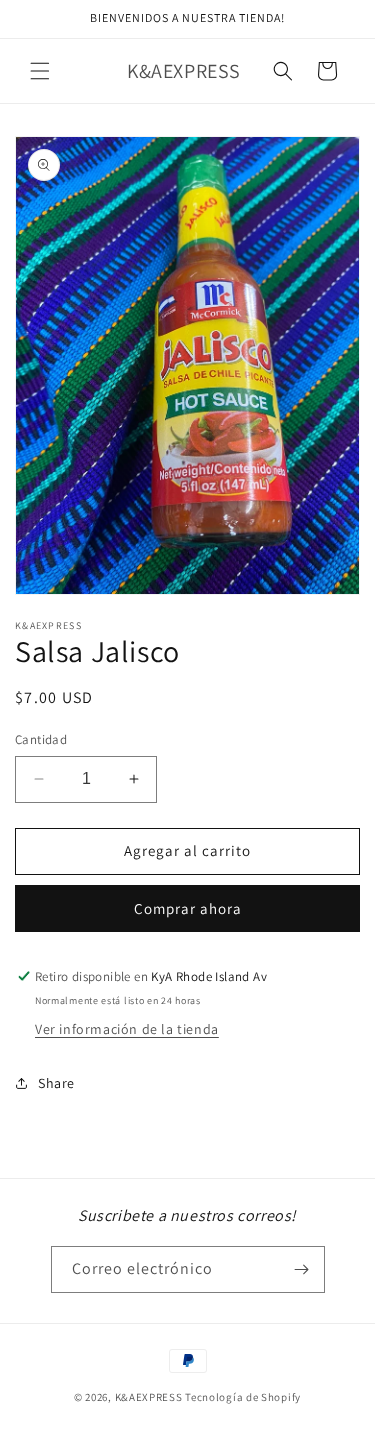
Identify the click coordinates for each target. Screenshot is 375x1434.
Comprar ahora (188, 908)
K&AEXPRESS (149, 1397)
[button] (40, 71)
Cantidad (41, 739)
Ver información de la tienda (127, 1029)
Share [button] (56, 1083)
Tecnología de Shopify (243, 1397)
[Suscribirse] (302, 1269)
